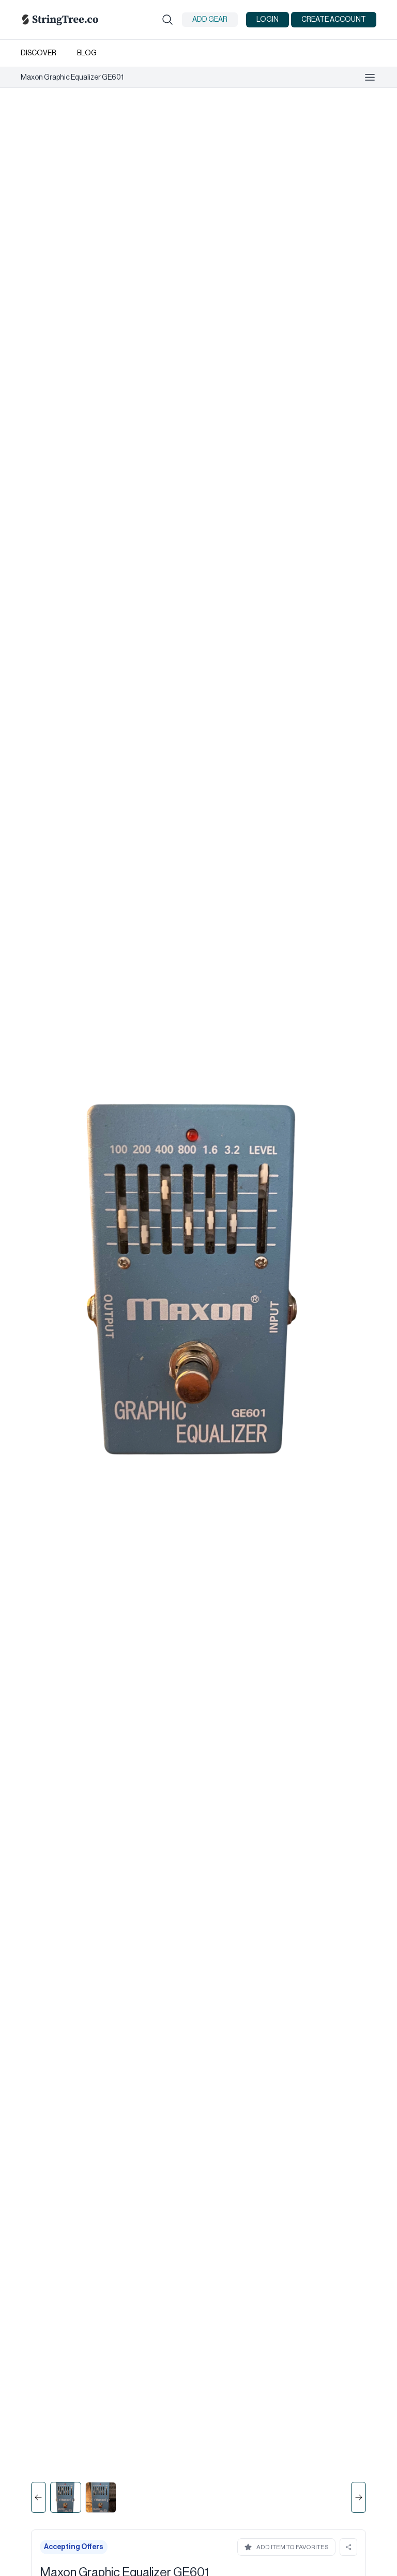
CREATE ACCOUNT (334, 20)
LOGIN (268, 20)
